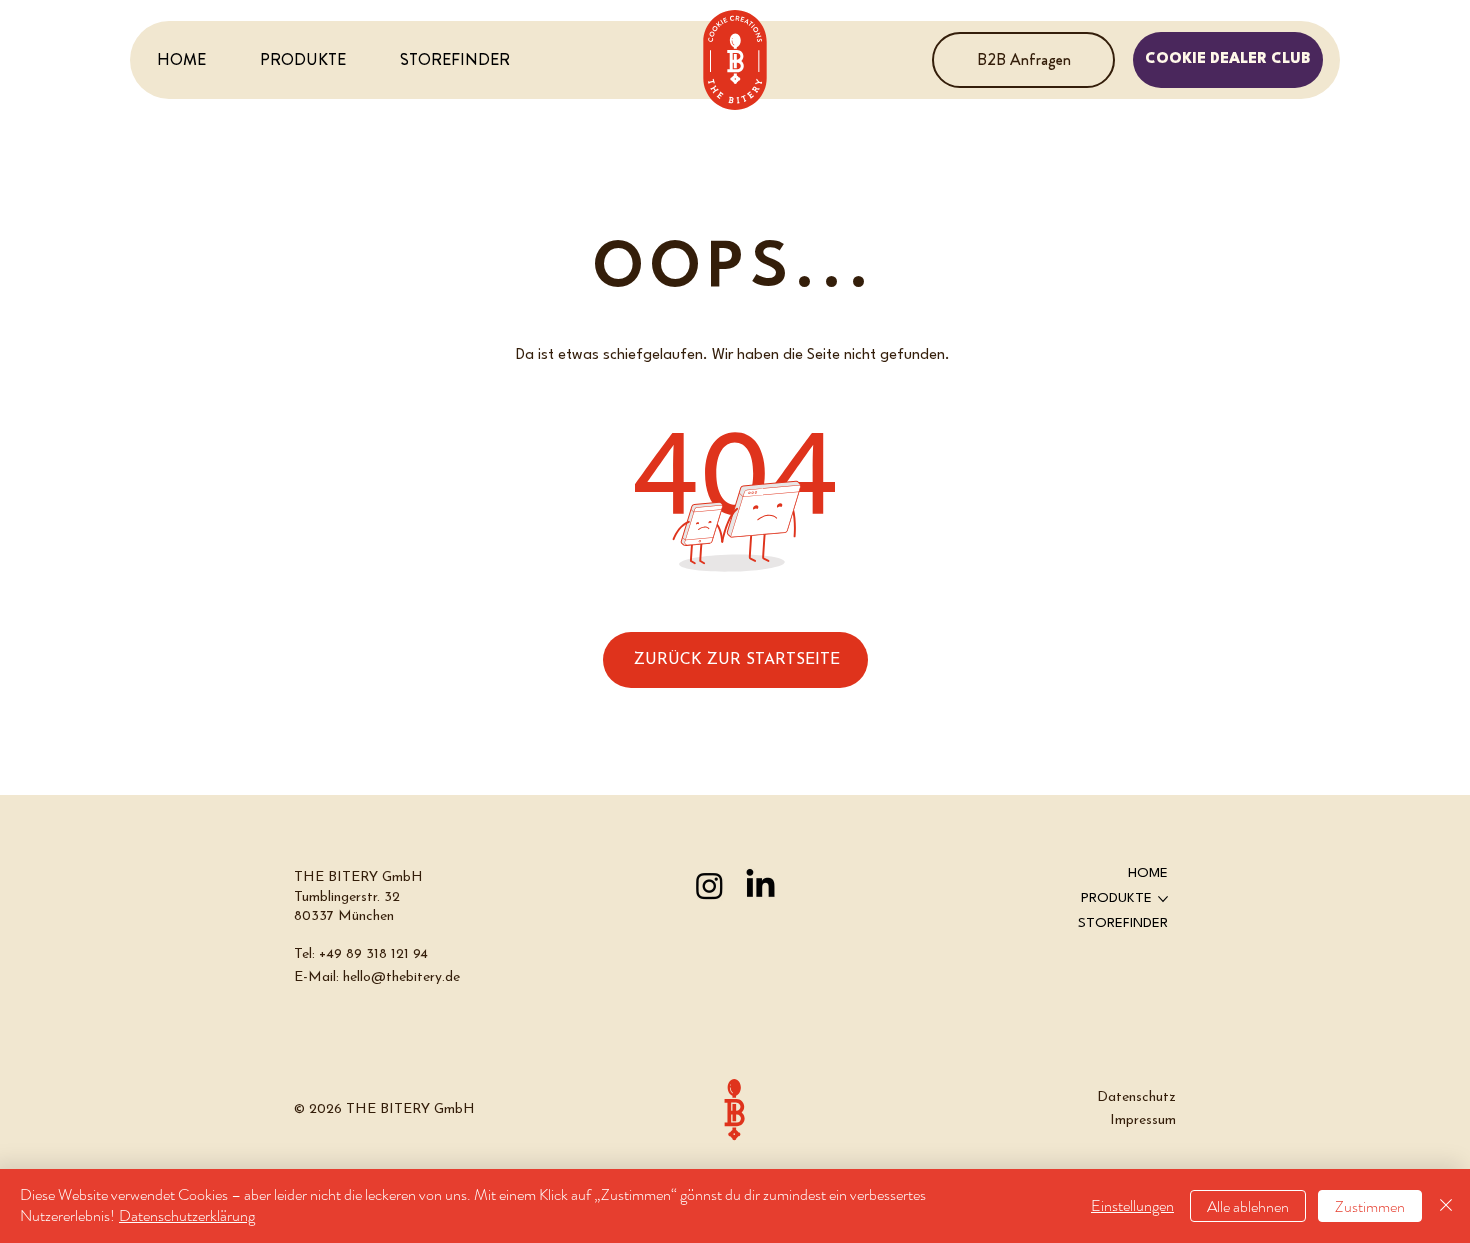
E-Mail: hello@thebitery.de (377, 977)
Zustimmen (1370, 1206)
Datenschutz (1136, 1097)
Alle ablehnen (1248, 1206)
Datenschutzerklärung (187, 1215)
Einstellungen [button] (1132, 1205)
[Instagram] (709, 885)
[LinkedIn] (760, 885)
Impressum (1143, 1120)
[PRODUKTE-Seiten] (1163, 899)
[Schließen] (1446, 1206)
